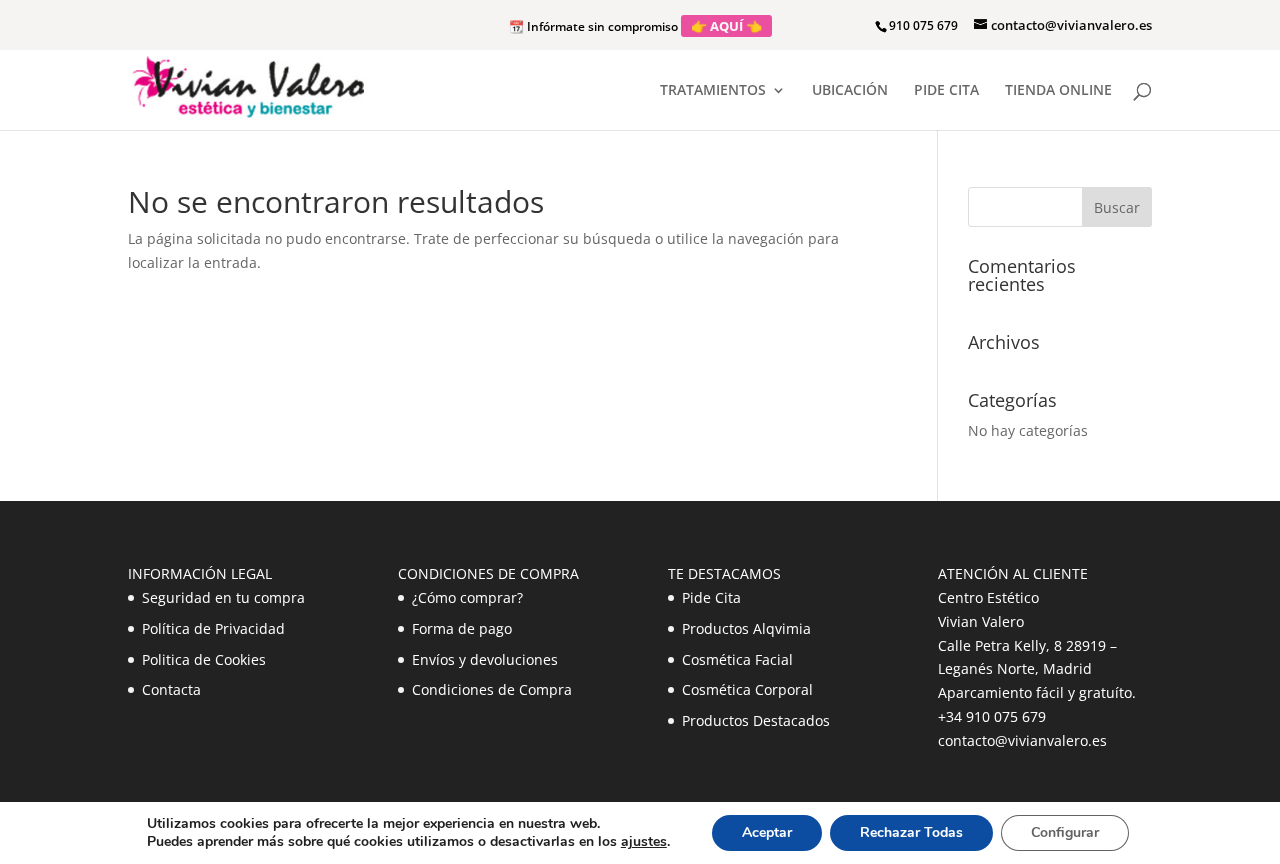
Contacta (171, 689)
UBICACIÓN (850, 91)
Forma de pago (462, 628)
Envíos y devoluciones (485, 659)
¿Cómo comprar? (467, 597)
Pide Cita (711, 597)
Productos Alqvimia (746, 628)
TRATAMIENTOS (713, 91)
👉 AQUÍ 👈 (726, 26)
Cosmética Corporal (747, 689)
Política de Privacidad (213, 628)
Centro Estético (988, 597)
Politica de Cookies (204, 659)
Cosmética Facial (737, 659)
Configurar (1065, 832)
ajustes (644, 842)
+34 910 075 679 (992, 716)
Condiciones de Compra (492, 689)
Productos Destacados (756, 720)
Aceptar (767, 832)
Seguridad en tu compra (223, 597)
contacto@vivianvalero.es (1022, 740)
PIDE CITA (946, 91)
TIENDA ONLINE (1058, 91)
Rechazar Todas (911, 832)
